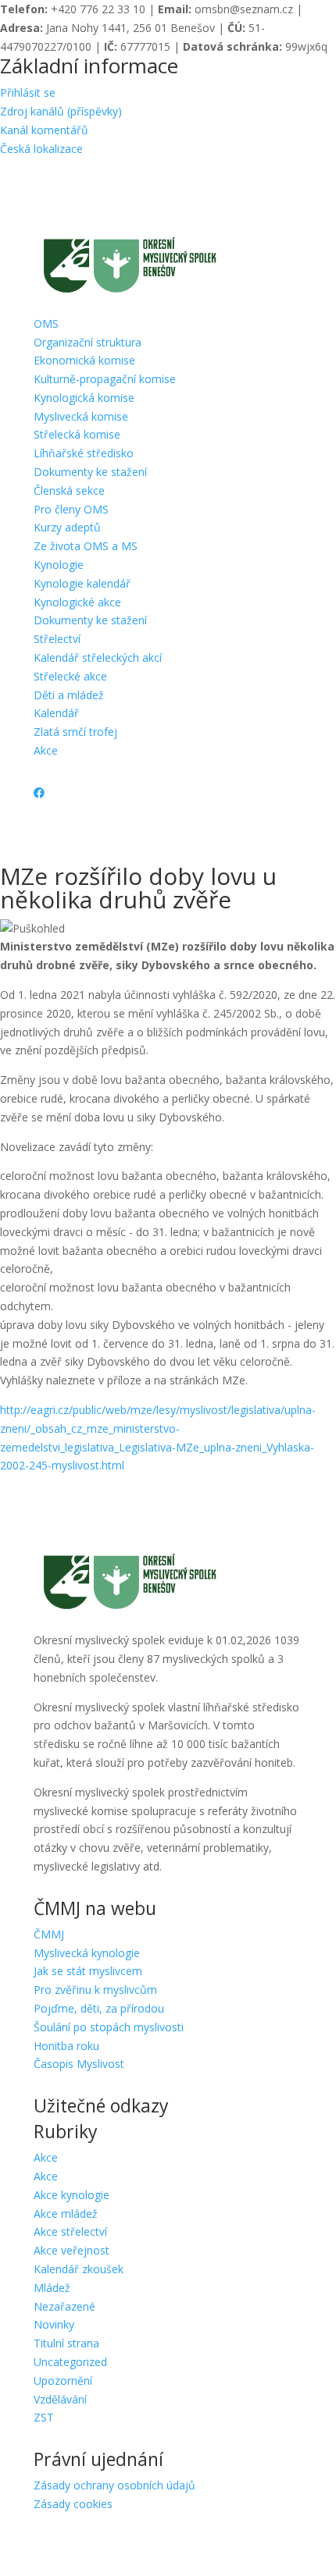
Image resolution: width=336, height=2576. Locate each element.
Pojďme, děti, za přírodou (99, 2008)
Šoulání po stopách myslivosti (109, 2027)
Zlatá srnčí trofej (75, 732)
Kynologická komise (84, 398)
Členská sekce (69, 490)
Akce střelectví (70, 2231)
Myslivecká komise (81, 416)
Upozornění (63, 2381)
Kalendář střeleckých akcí (98, 657)
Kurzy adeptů (67, 527)
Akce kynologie (71, 2195)
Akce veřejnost (71, 2250)
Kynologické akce (77, 602)
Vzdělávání (60, 2399)
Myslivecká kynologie (87, 1953)
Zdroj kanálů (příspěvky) (61, 111)
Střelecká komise (77, 434)
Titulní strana (66, 2343)
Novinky (54, 2324)
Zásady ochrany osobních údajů (114, 2485)
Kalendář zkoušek (79, 2269)
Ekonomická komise (84, 360)
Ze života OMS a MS (86, 546)
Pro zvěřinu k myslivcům (95, 1990)
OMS (46, 323)
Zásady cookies (73, 2504)
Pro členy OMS (71, 509)
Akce (46, 750)
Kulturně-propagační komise (105, 379)
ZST (44, 2417)
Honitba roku (66, 2046)
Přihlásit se (28, 92)
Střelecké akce (70, 676)
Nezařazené (64, 2306)
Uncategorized (70, 2362)
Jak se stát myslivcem (88, 1971)
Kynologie (59, 565)
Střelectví (57, 639)
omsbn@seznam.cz (244, 9)
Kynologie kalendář (82, 583)
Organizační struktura (88, 342)
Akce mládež (66, 2214)
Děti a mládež (69, 695)
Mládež (52, 2288)
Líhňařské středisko (84, 453)
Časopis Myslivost (79, 2064)
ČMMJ (49, 1934)
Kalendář (56, 713)
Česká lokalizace (41, 149)
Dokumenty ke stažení (90, 472)
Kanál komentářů (44, 130)
